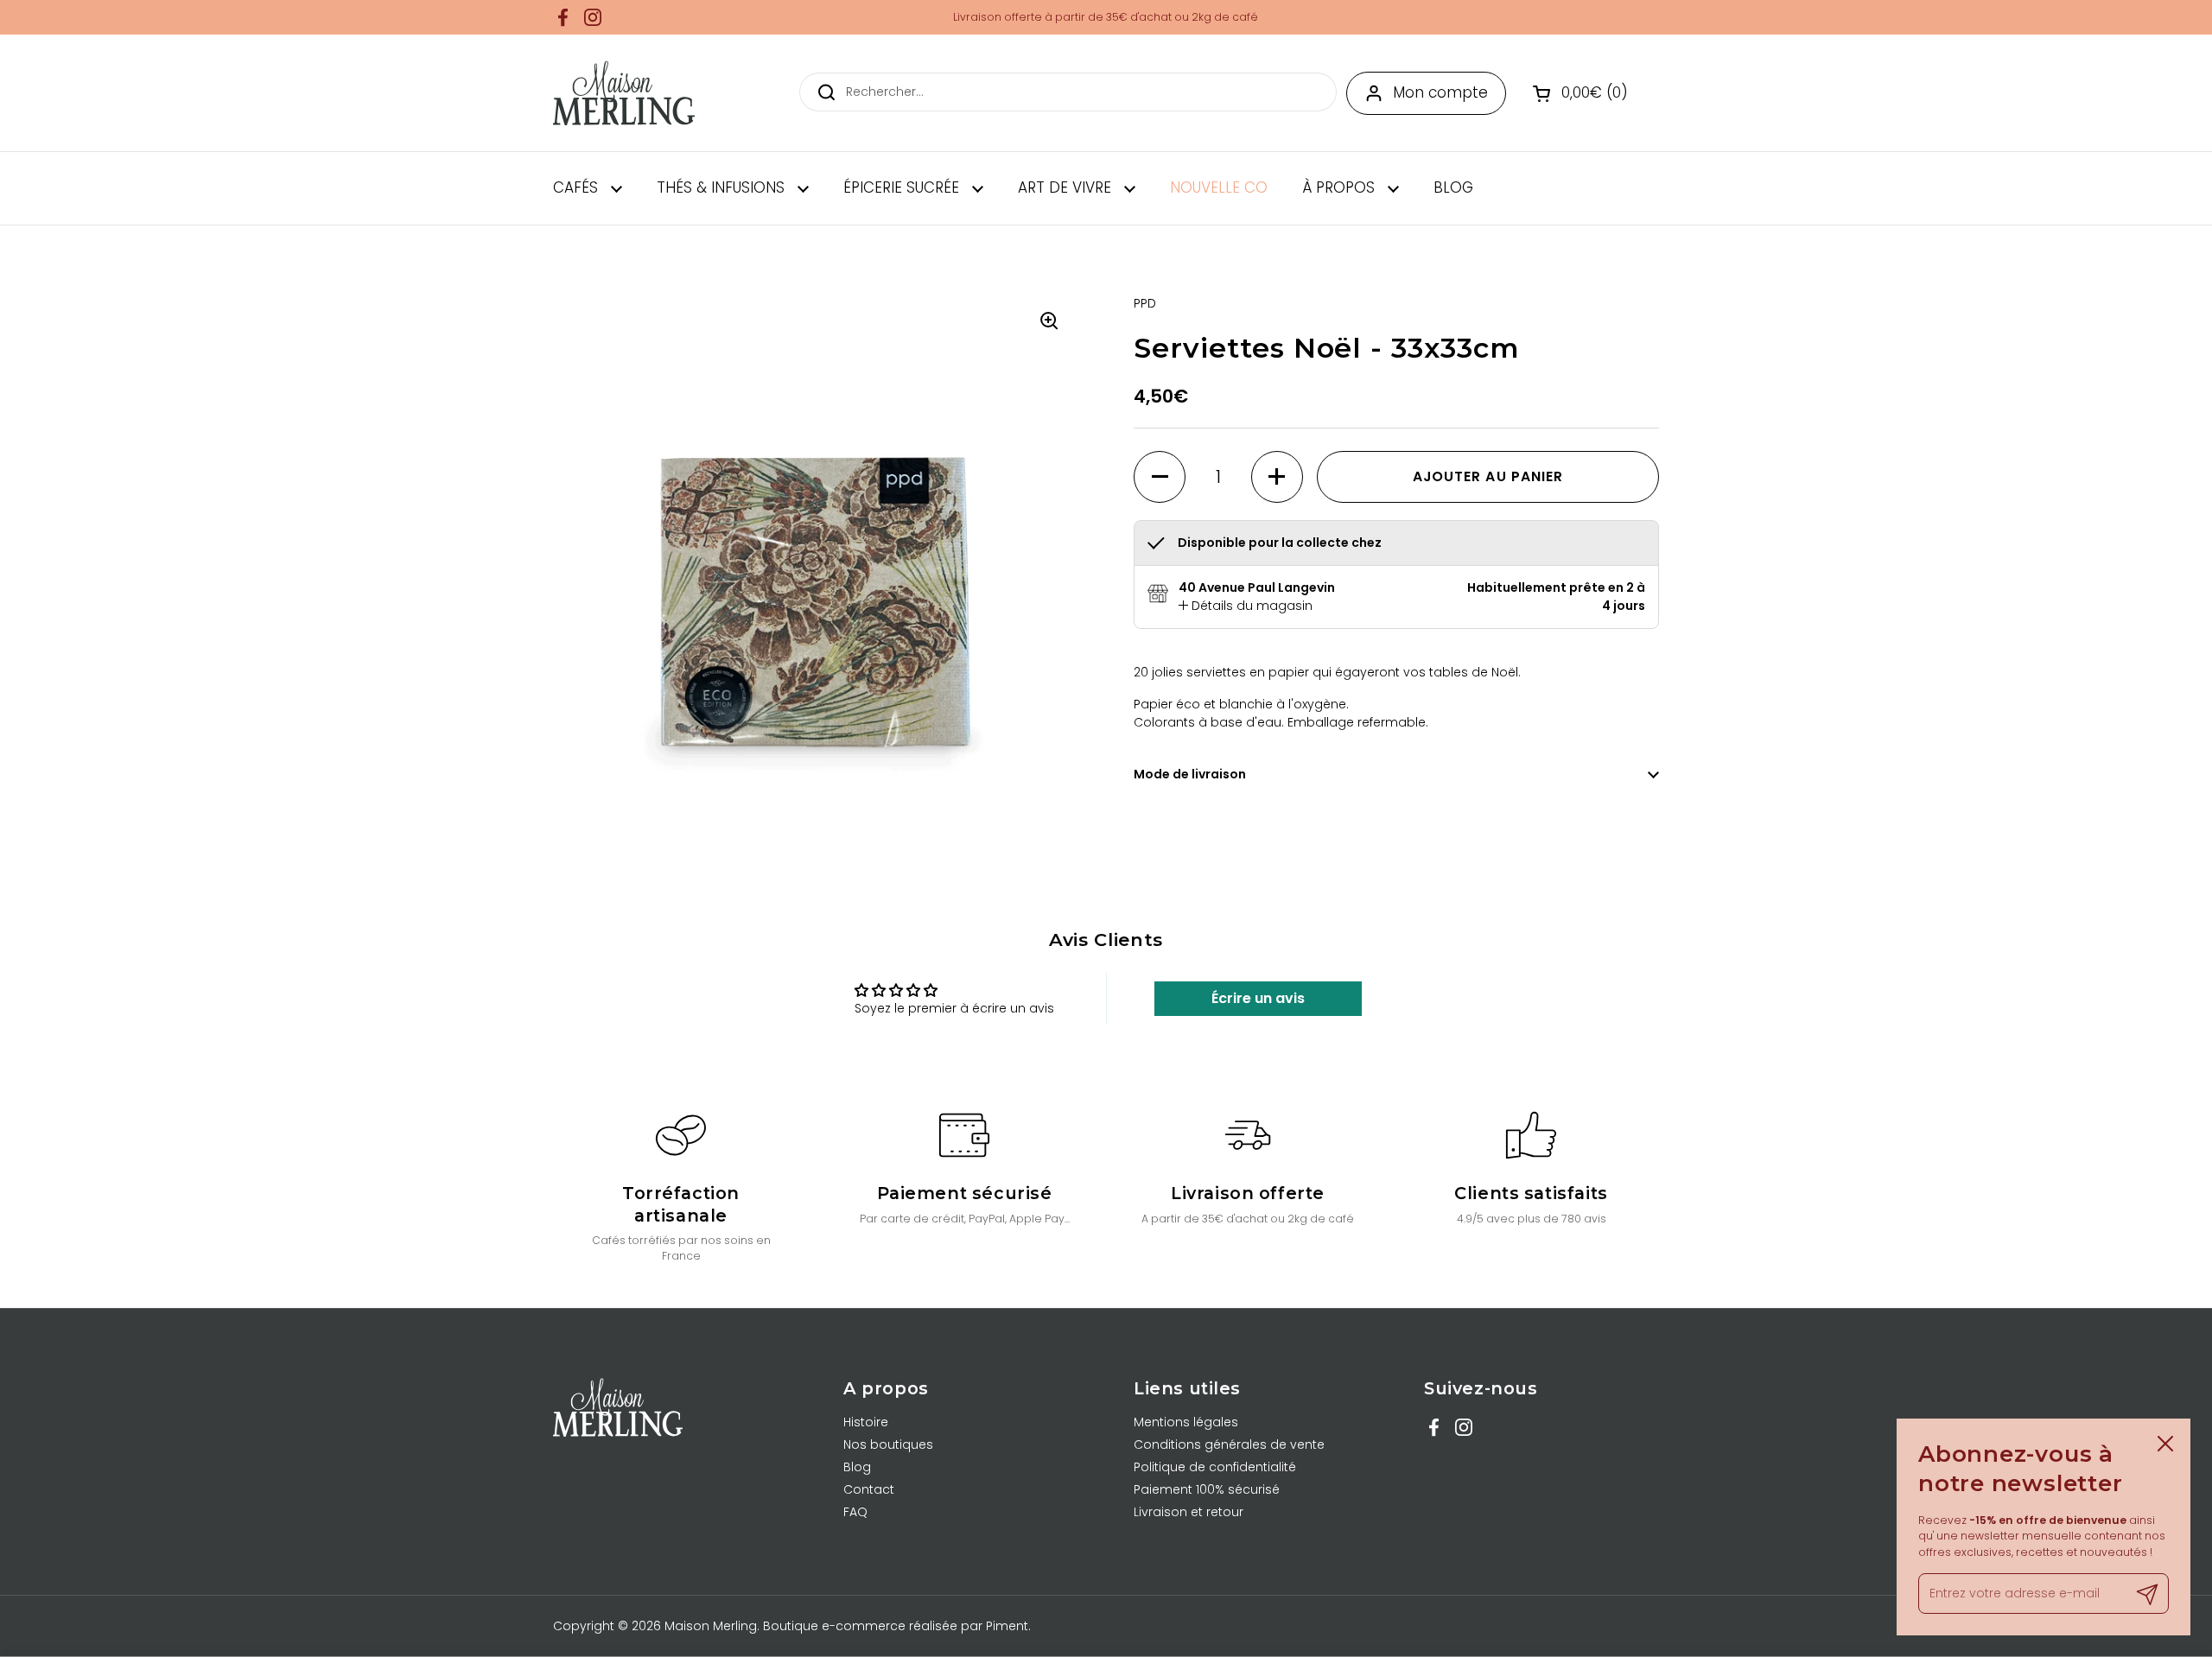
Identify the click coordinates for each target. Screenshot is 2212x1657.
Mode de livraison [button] (1190, 774)
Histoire (866, 1422)
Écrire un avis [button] (1258, 998)
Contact (869, 1489)
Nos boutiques (888, 1444)
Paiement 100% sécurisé (1207, 1489)
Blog (857, 1467)
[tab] (1246, 606)
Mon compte (1440, 92)
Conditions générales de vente (1229, 1444)
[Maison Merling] (624, 93)
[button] (1583, 93)
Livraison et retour (1189, 1512)
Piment (1007, 1626)
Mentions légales (1186, 1422)
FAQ (855, 1512)
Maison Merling (711, 1626)
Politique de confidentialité (1215, 1467)
